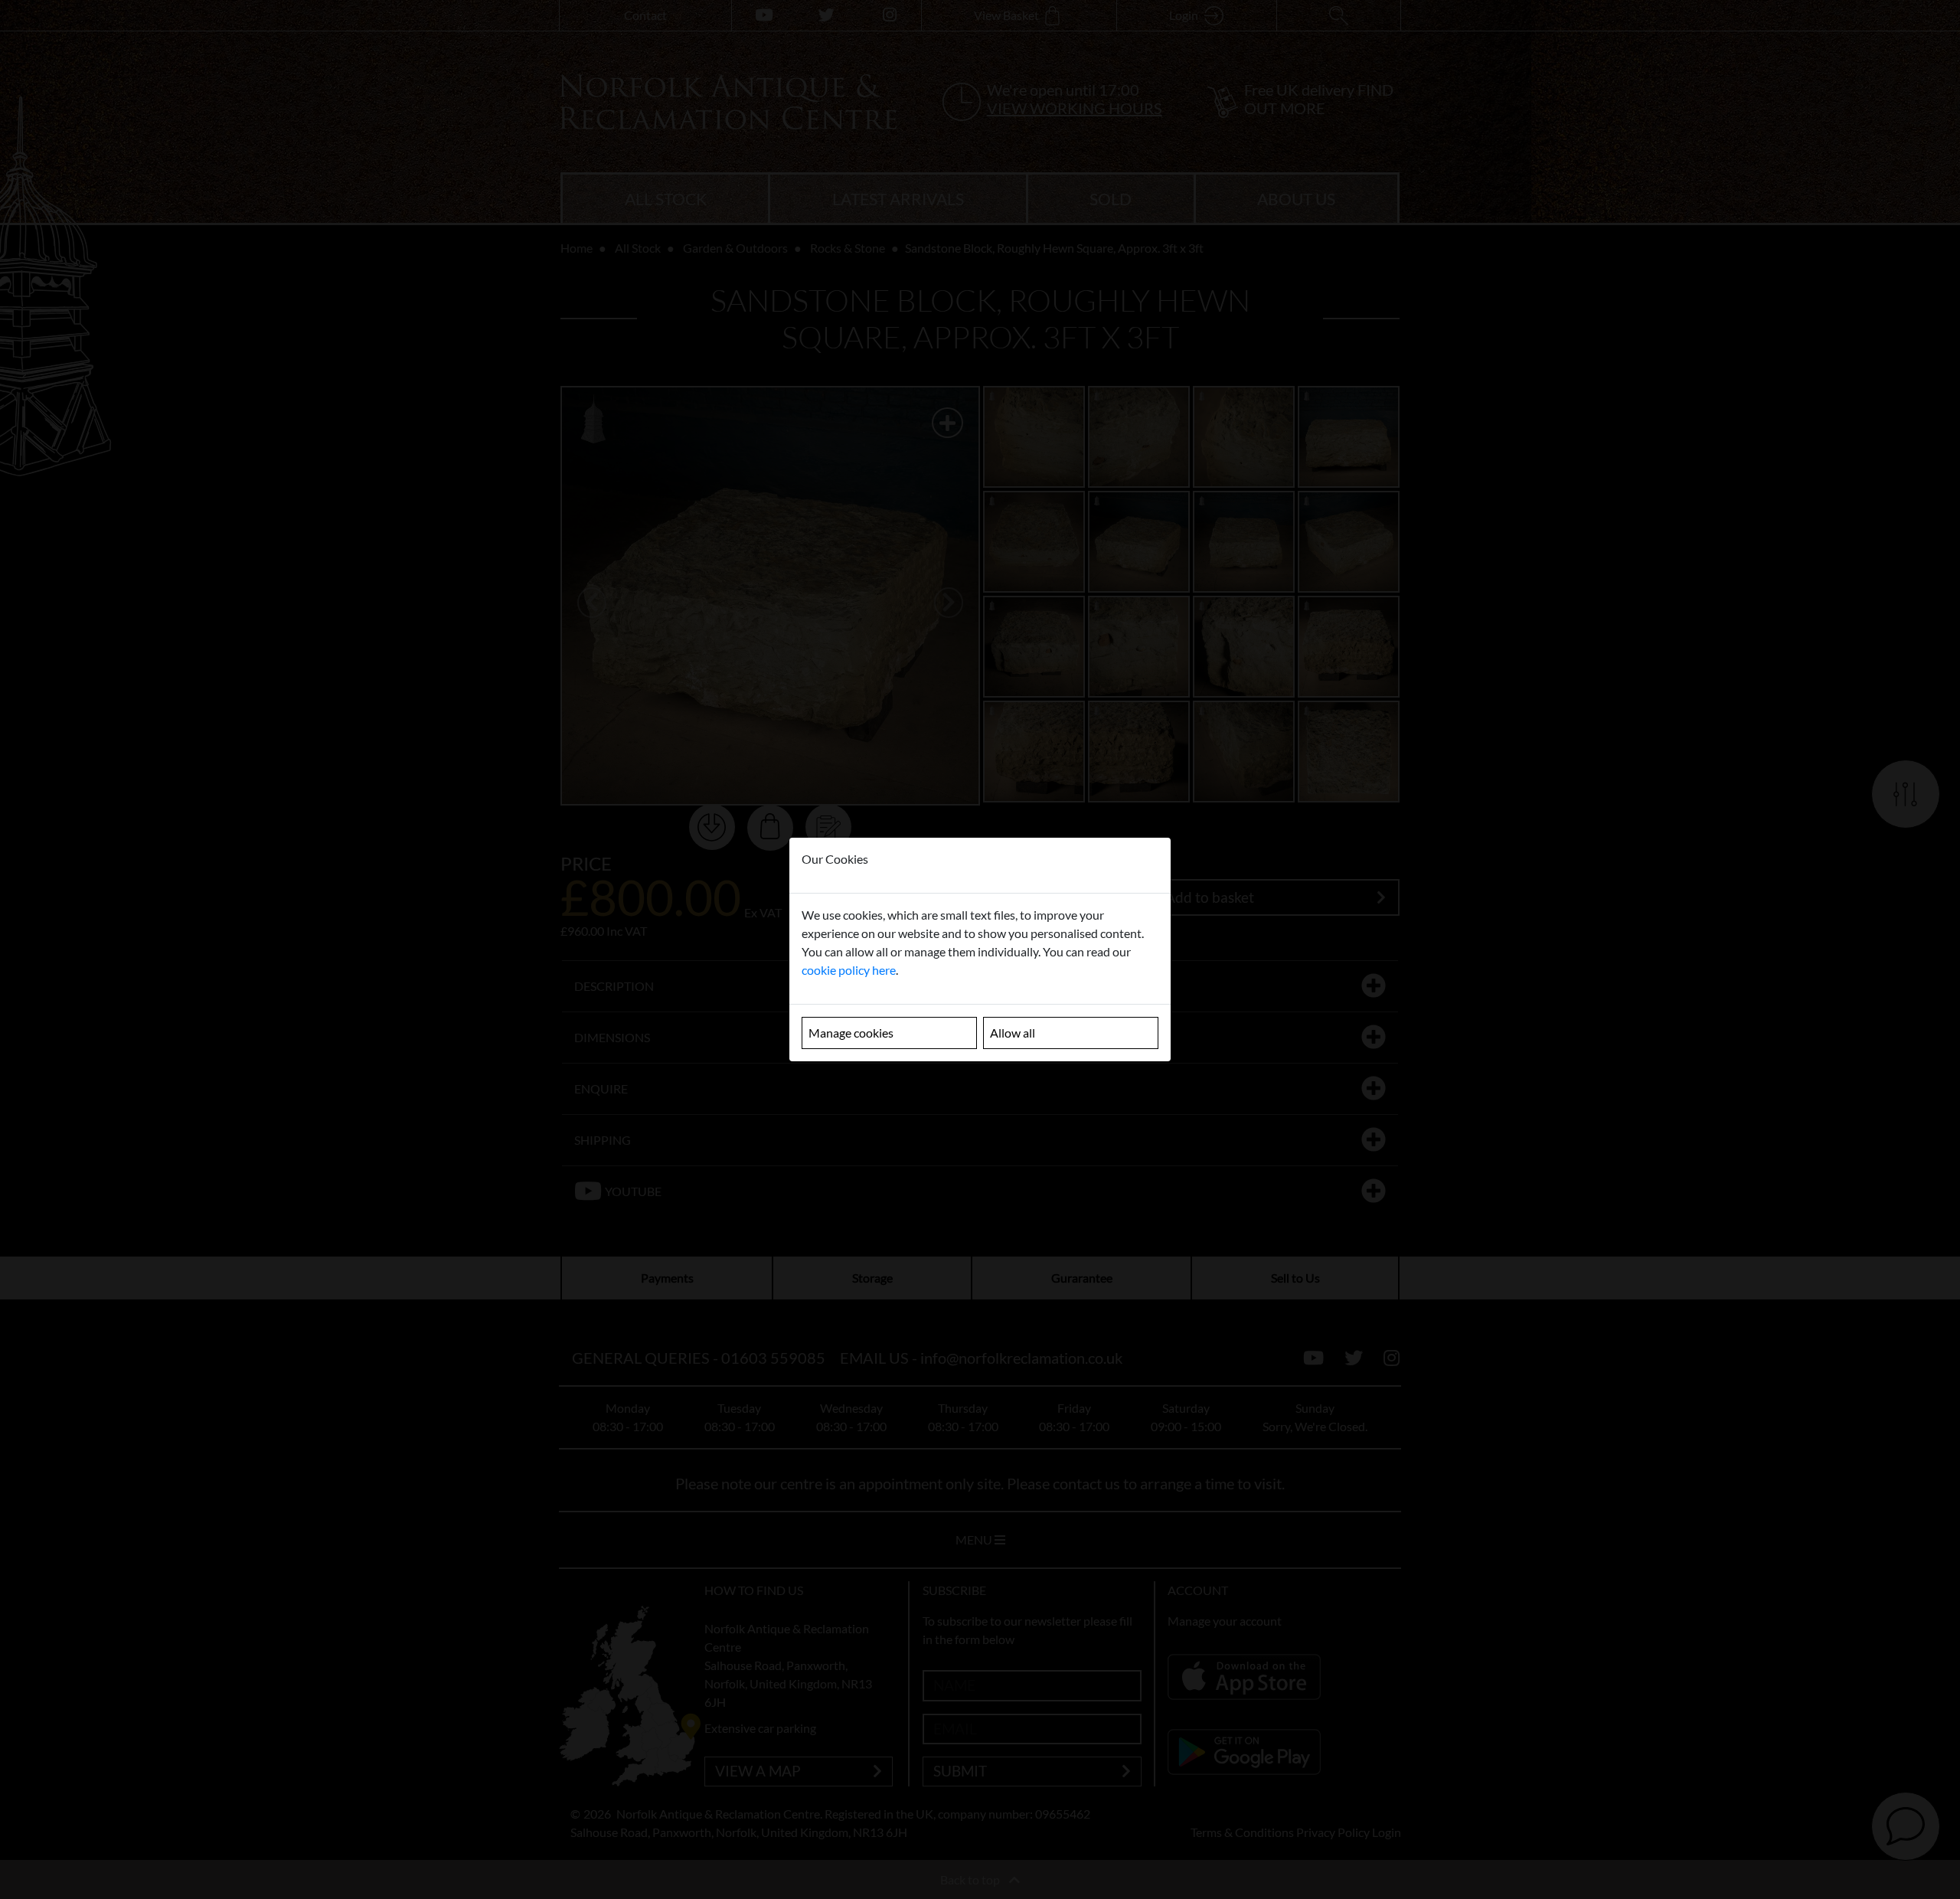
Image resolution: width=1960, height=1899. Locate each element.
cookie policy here (849, 970)
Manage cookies (851, 1033)
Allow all (1013, 1033)
